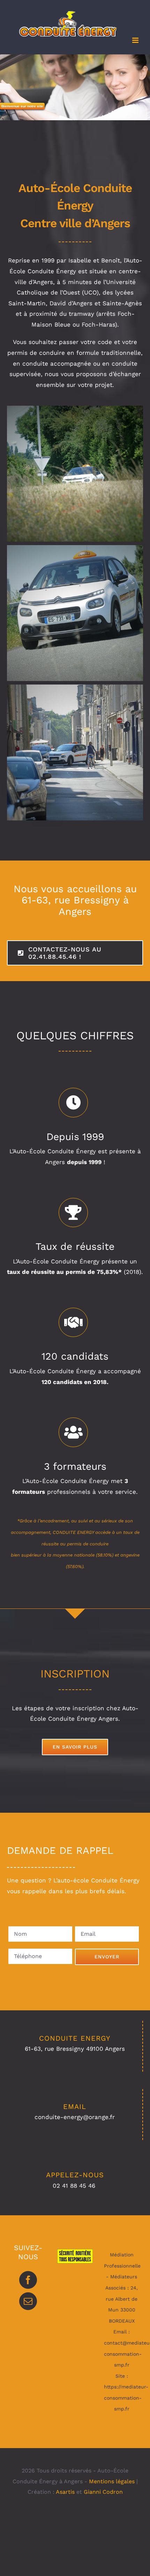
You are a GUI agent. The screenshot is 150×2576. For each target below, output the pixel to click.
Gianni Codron (103, 2492)
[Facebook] (28, 2280)
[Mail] (28, 2301)
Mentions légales (112, 2481)
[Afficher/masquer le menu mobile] (136, 40)
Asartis (65, 2492)
